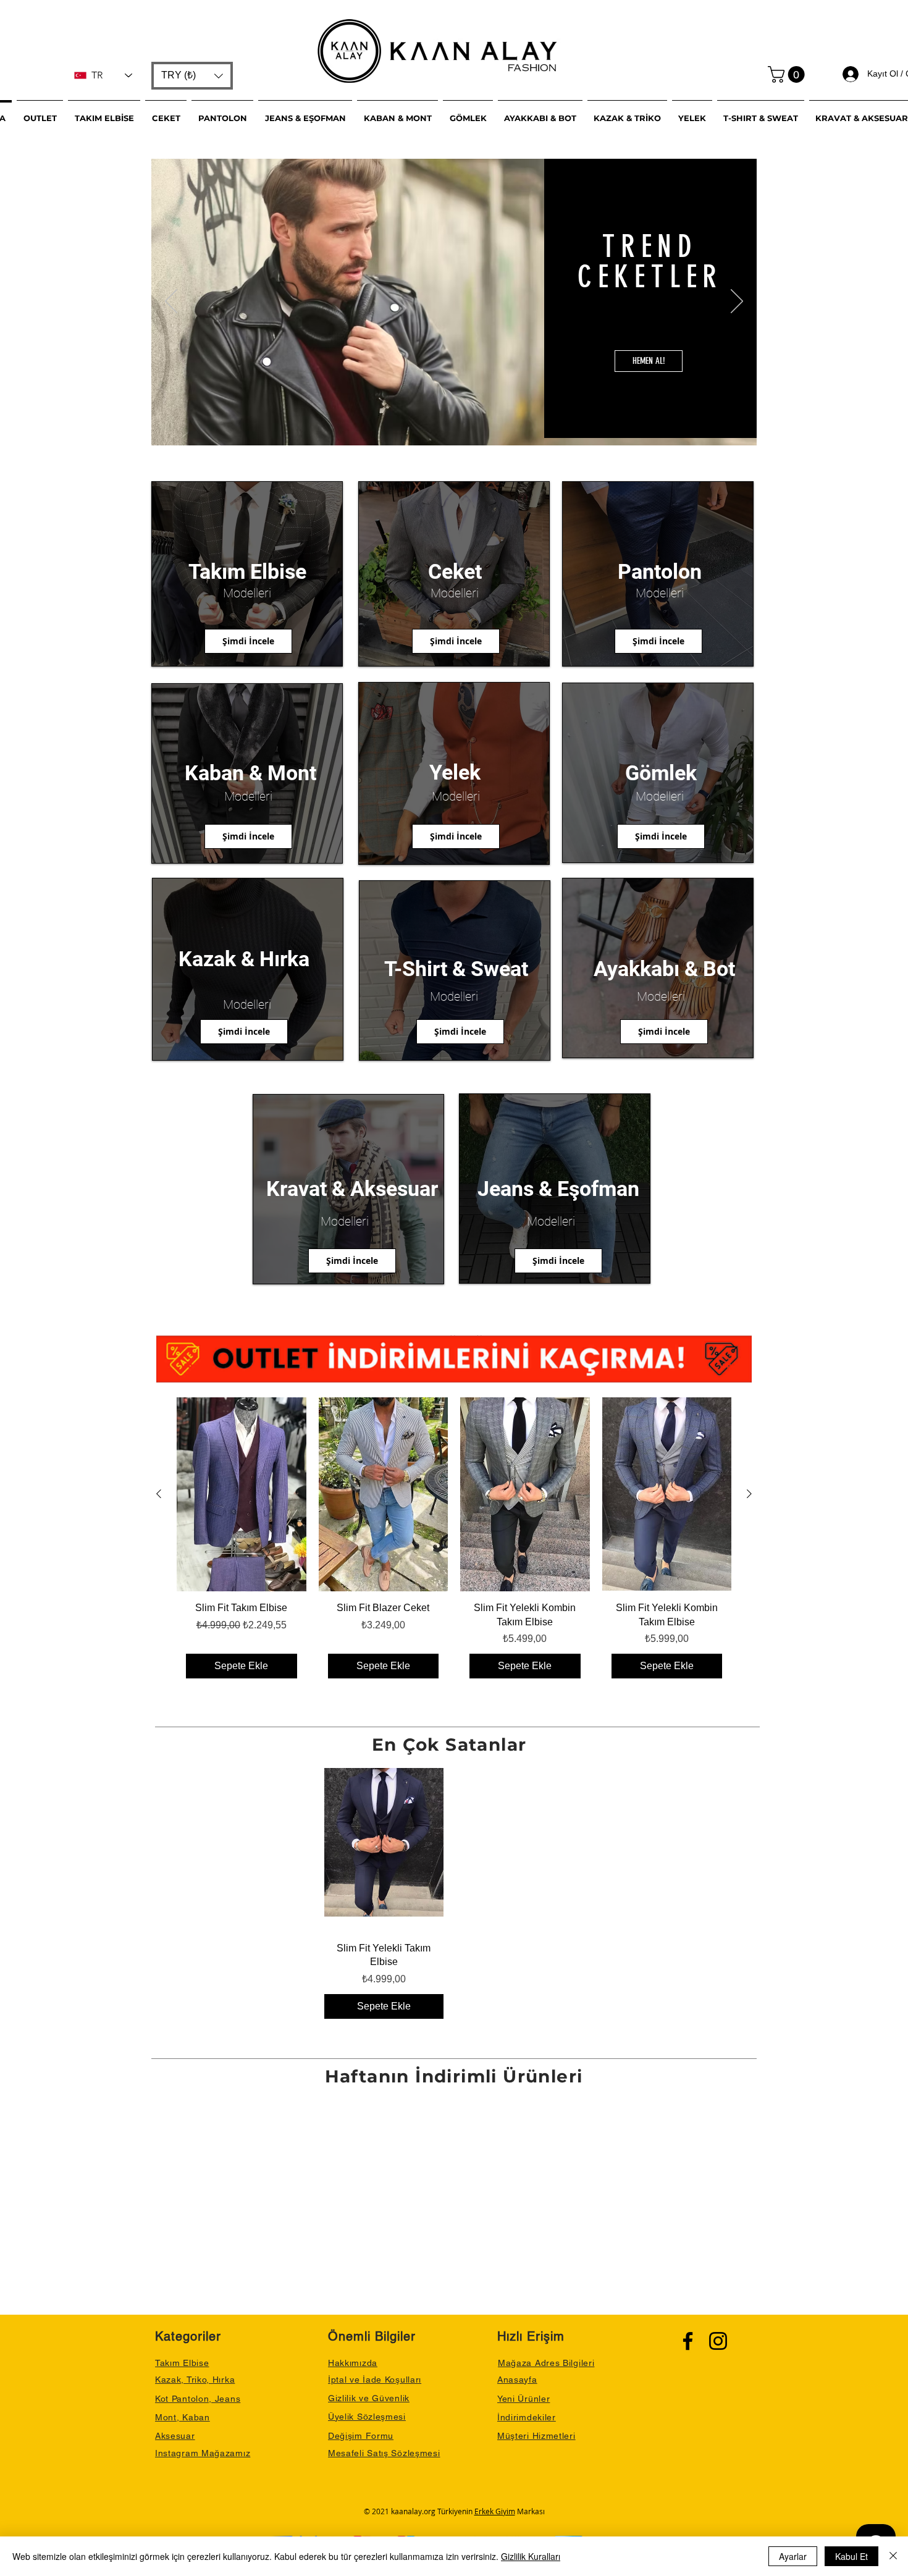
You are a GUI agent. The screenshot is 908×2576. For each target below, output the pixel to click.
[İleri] (737, 302)
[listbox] (192, 76)
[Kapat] (893, 2556)
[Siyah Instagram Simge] (718, 2341)
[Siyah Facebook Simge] (688, 2341)
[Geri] (171, 302)
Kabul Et (851, 2556)
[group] (454, 1543)
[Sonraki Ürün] (749, 1494)
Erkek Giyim (495, 2511)
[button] (192, 76)
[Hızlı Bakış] (242, 1494)
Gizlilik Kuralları (531, 2556)
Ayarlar (793, 2556)
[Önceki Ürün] (159, 1494)
